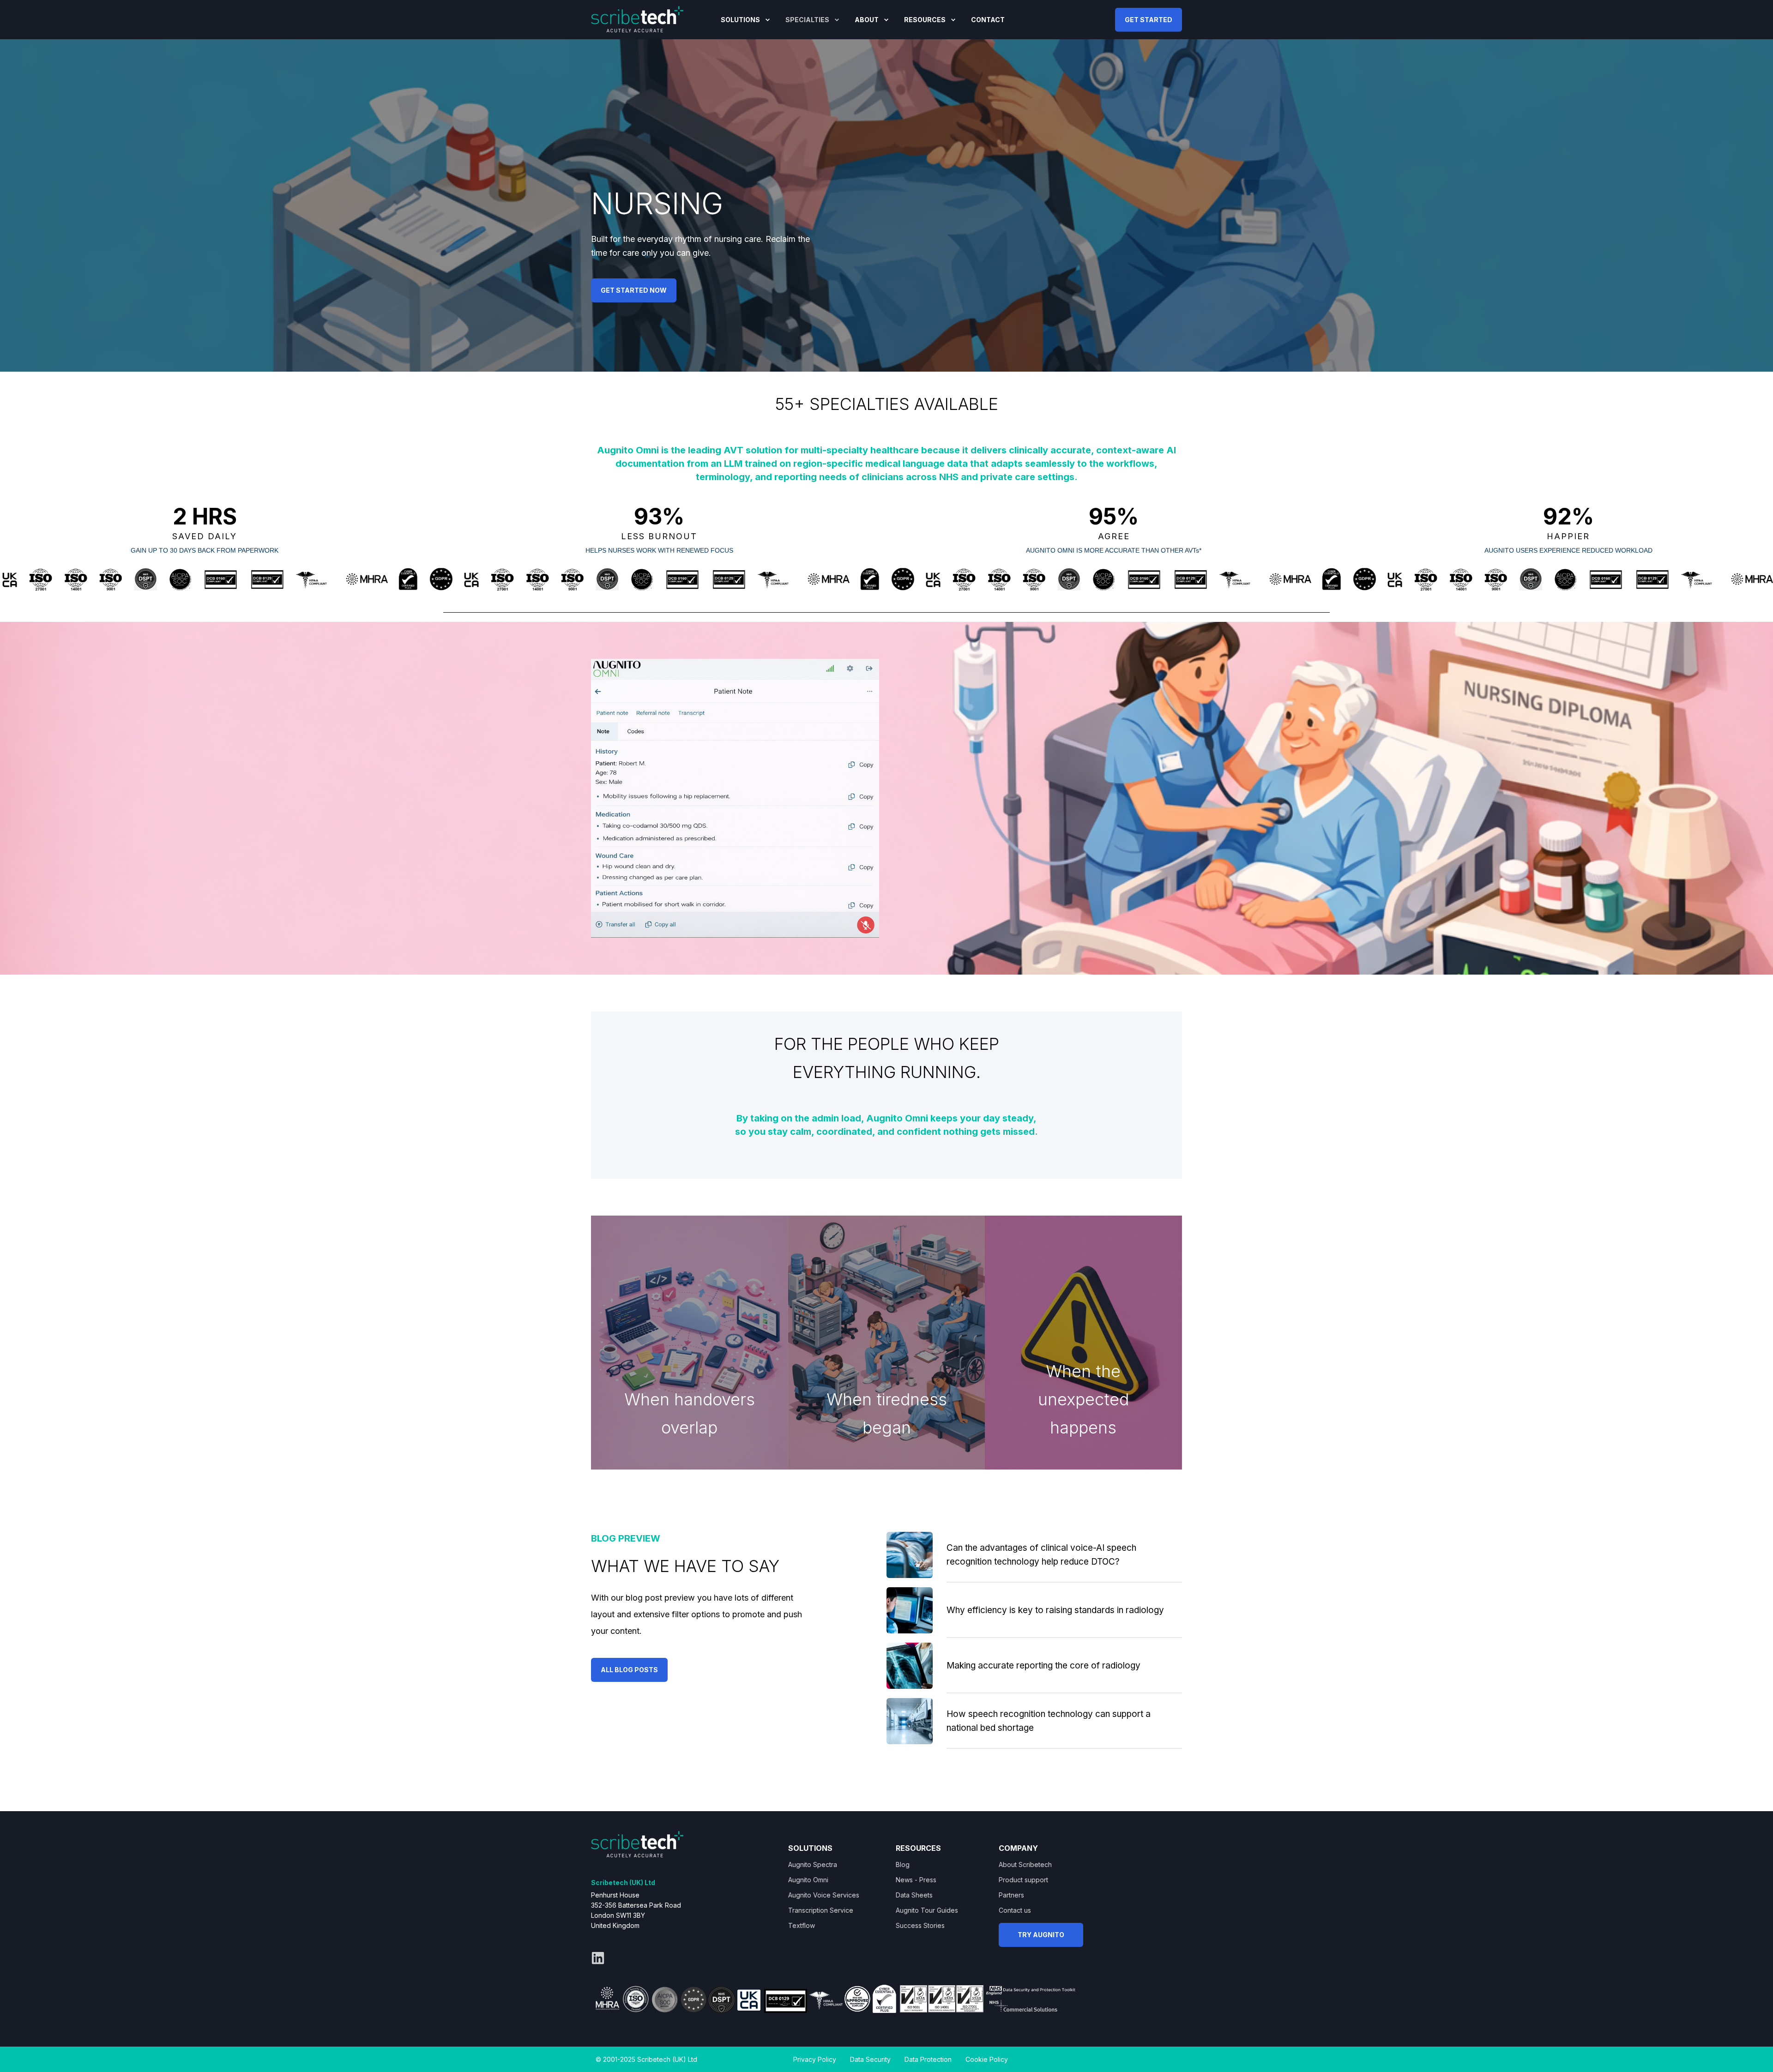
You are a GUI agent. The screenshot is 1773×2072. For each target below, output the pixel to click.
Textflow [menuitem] (802, 1925)
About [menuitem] (867, 20)
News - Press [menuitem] (916, 1880)
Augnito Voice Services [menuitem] (824, 1895)
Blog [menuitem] (903, 1864)
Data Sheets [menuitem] (914, 1895)
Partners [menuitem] (1011, 1895)
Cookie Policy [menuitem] (987, 2059)
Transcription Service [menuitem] (821, 1910)
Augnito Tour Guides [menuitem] (927, 1910)
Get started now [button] (634, 290)
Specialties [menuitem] (807, 20)
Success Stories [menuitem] (920, 1925)
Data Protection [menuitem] (928, 2059)
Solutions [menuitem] (740, 20)
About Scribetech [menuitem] (1025, 1864)
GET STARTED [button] (1149, 19)
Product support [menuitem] (1023, 1880)
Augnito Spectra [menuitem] (813, 1864)
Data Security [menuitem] (870, 2059)
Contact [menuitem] (988, 20)
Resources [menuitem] (925, 20)
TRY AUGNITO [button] (1041, 1935)
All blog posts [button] (629, 1670)
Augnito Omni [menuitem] (808, 1880)
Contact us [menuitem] (1015, 1910)
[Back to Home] (637, 18)
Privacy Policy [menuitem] (815, 2059)
